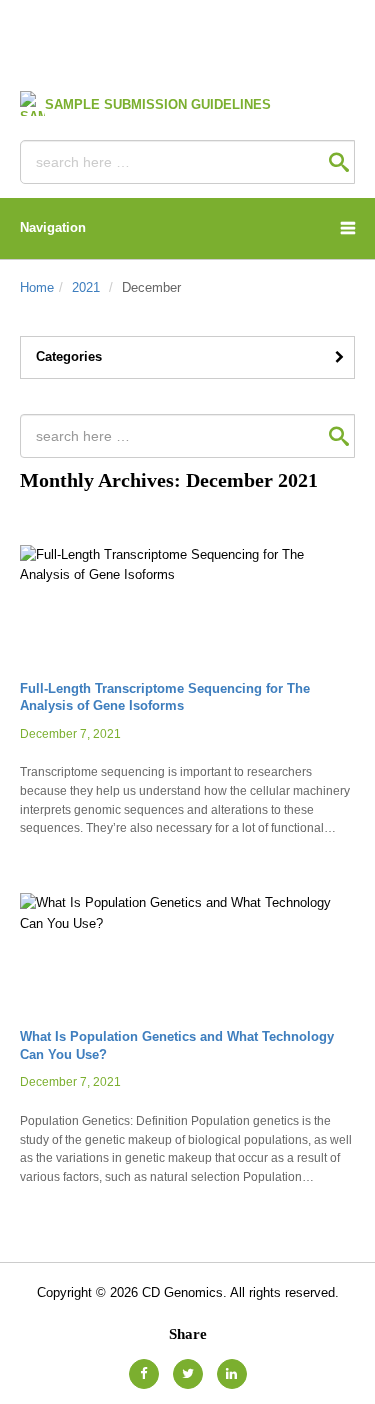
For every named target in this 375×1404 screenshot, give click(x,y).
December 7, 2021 (70, 733)
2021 (86, 287)
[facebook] (144, 1374)
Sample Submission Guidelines (158, 104)
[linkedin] (232, 1374)
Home (37, 287)
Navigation (53, 227)
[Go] (339, 162)
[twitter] (188, 1374)
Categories (69, 356)
